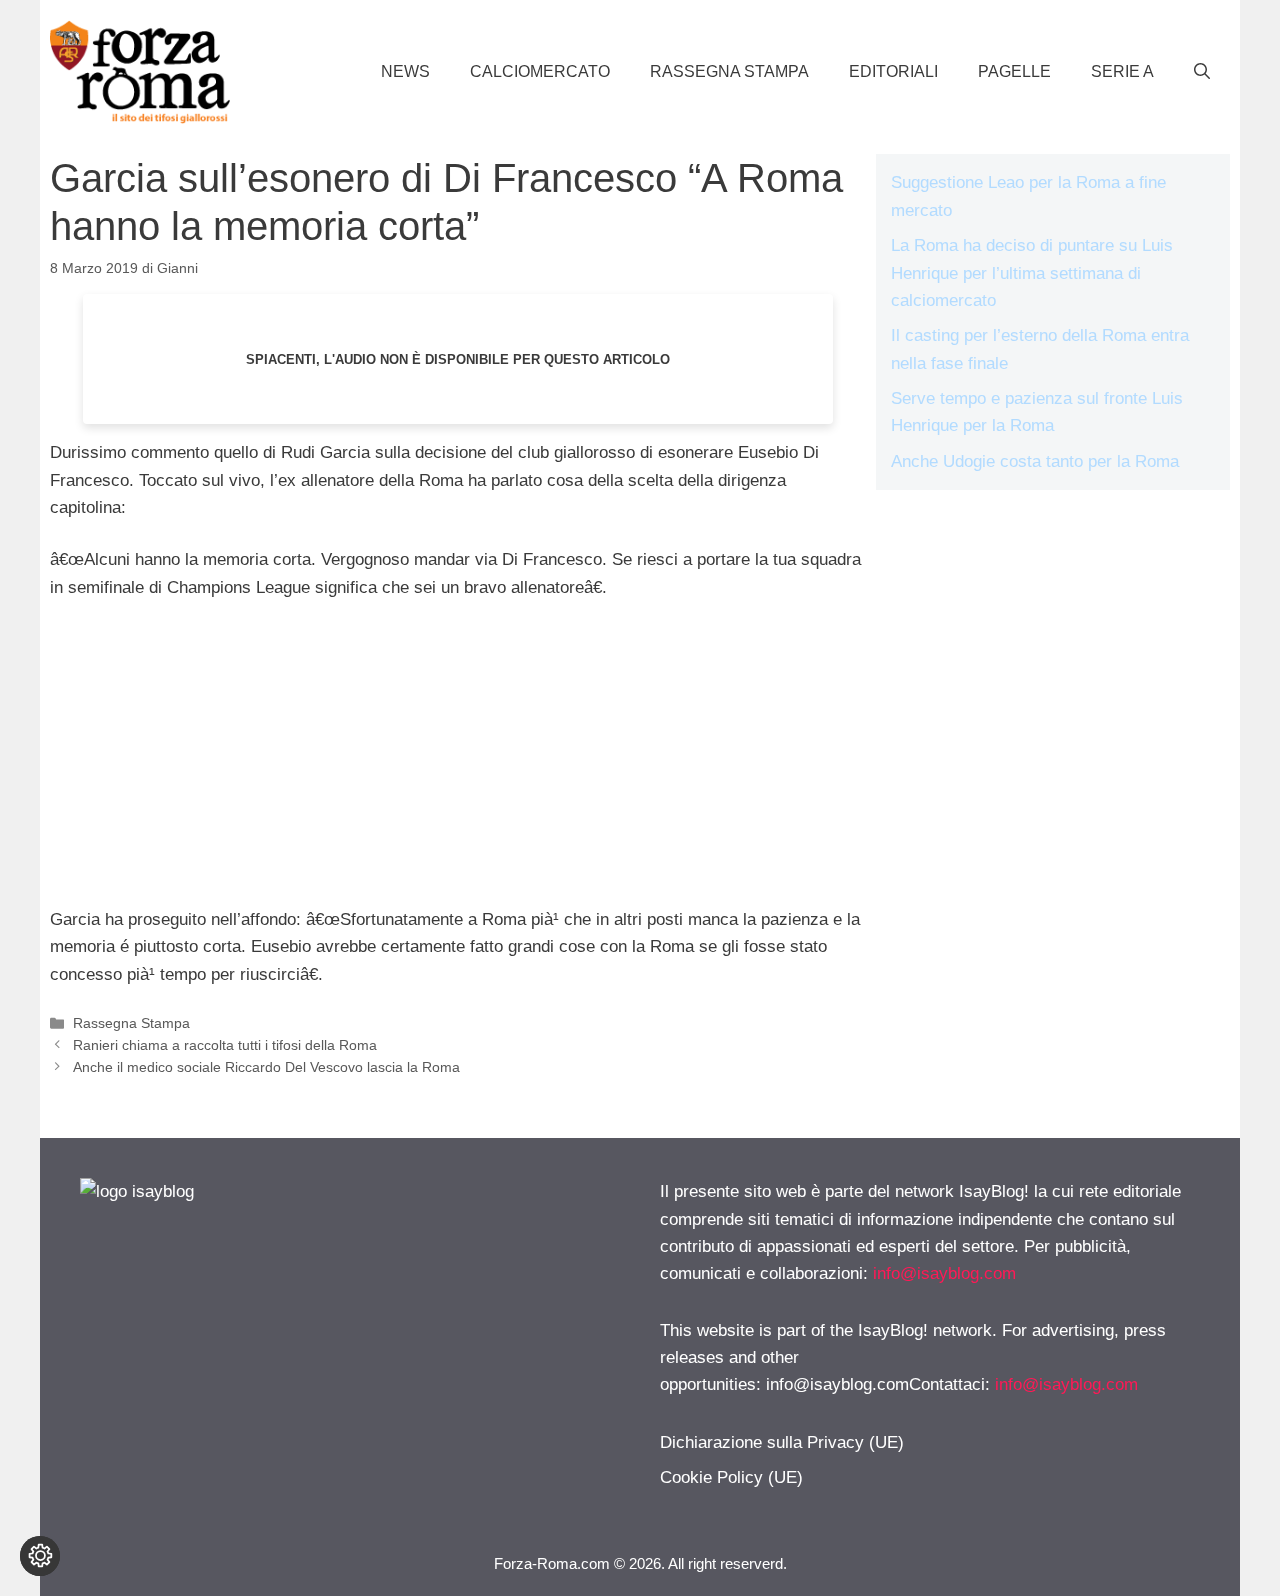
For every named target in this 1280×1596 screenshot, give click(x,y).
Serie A (1122, 71)
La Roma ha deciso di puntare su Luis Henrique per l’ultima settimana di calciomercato (1032, 272)
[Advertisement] (458, 766)
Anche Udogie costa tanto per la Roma (1035, 461)
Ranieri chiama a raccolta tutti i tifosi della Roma (225, 1045)
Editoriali (893, 71)
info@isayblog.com (944, 1273)
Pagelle (1014, 71)
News (405, 71)
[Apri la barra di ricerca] (1202, 72)
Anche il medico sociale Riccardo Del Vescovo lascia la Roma (266, 1067)
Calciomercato (540, 71)
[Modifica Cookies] (40, 1556)
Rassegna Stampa (729, 71)
